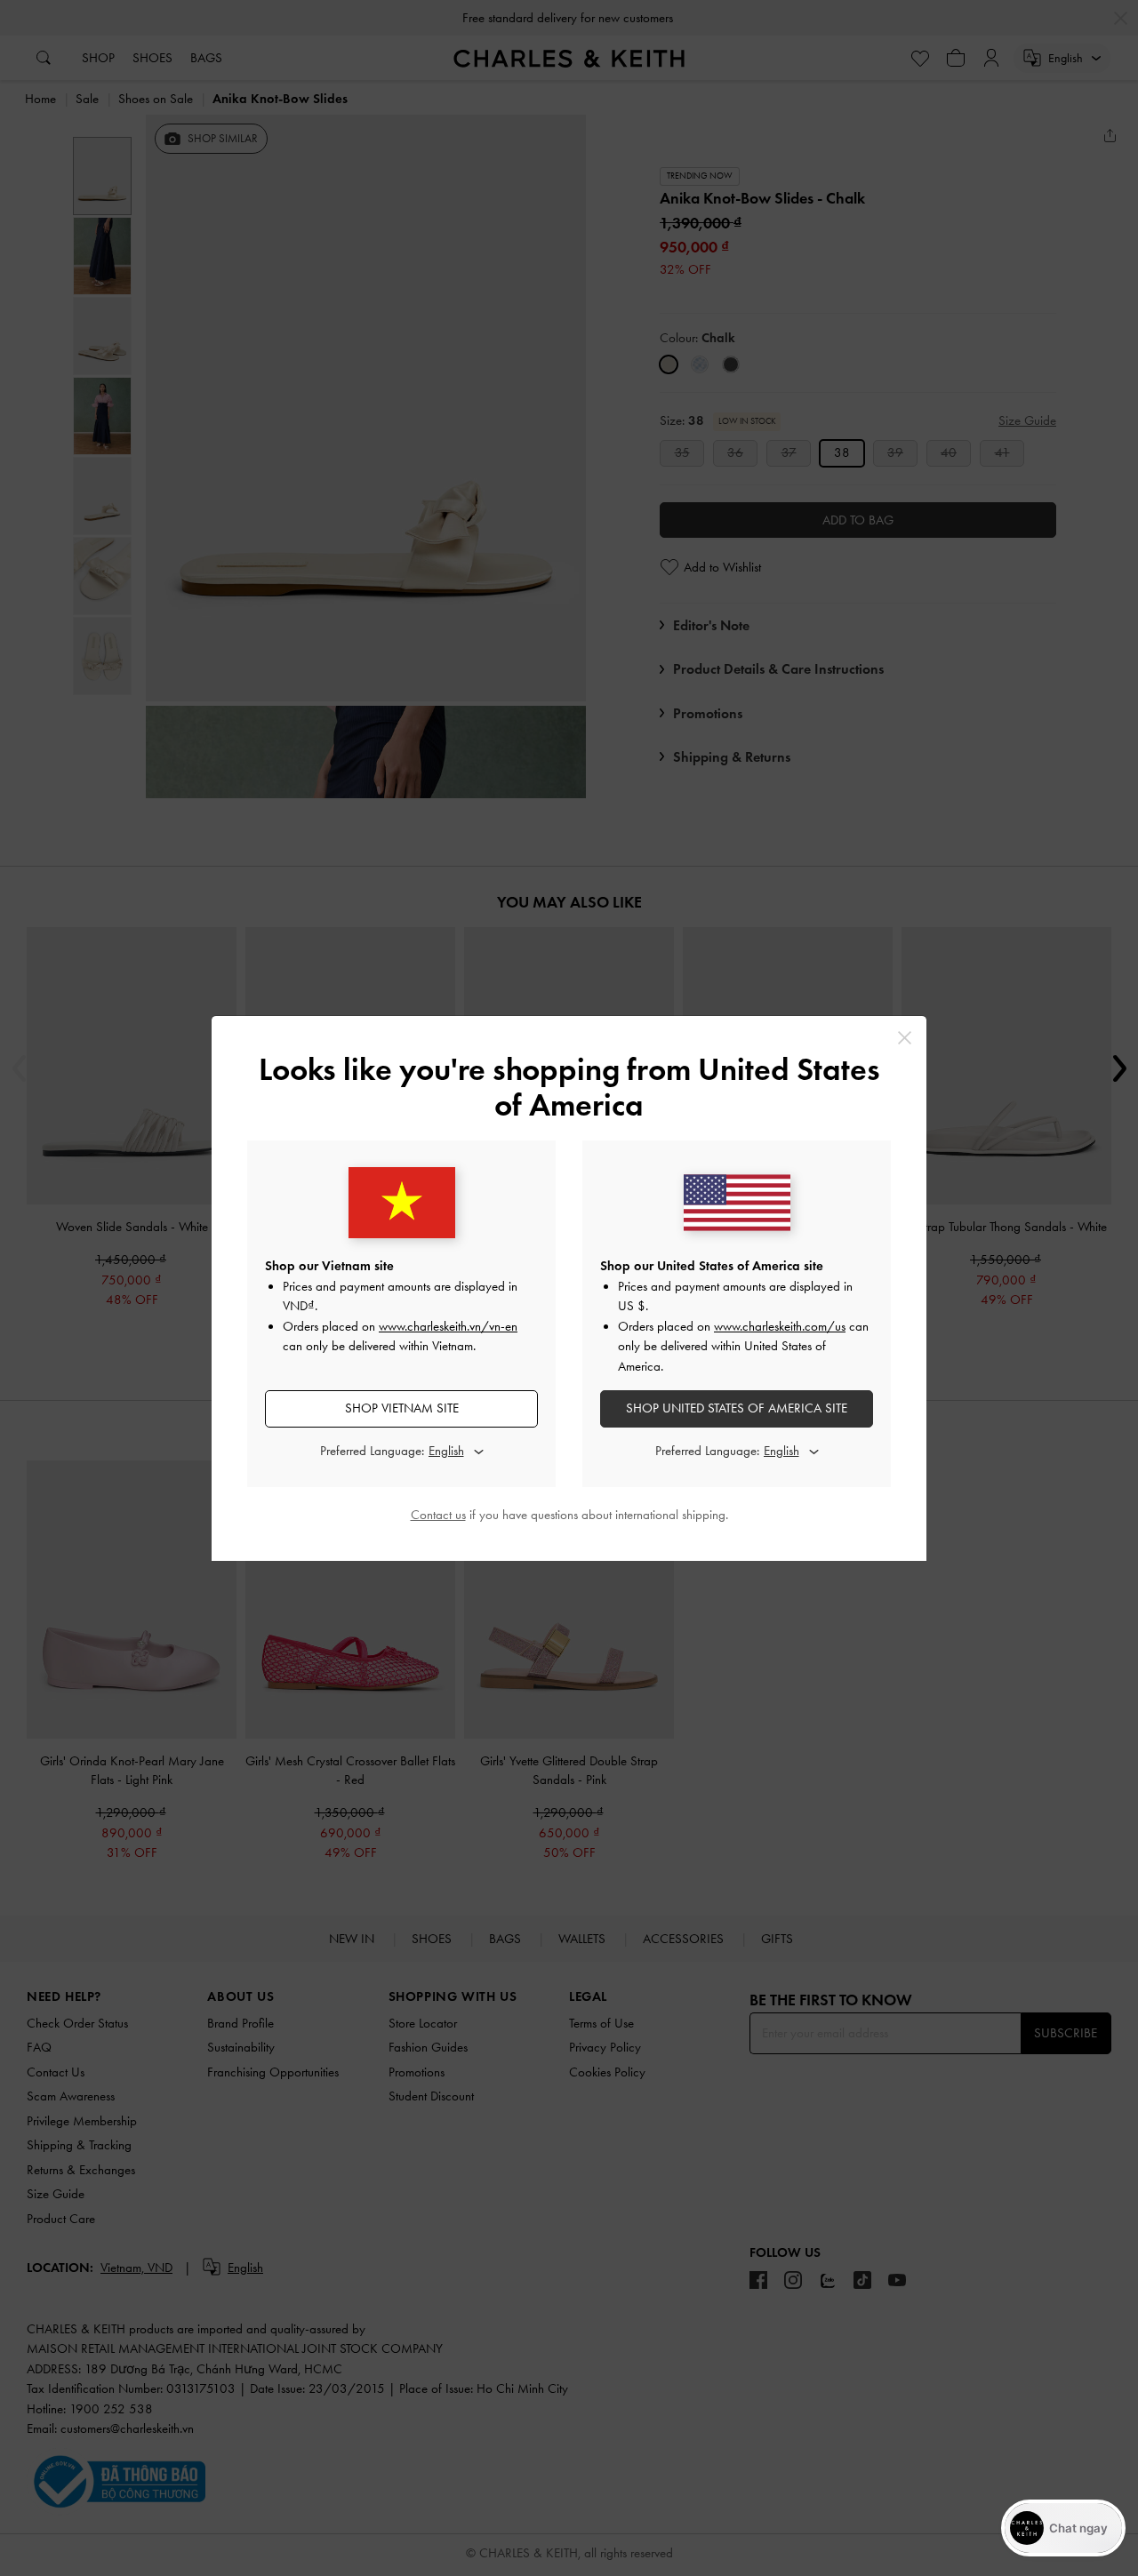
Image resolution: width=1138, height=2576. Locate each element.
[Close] (905, 1038)
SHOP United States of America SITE (737, 1408)
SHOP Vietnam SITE (402, 1408)
